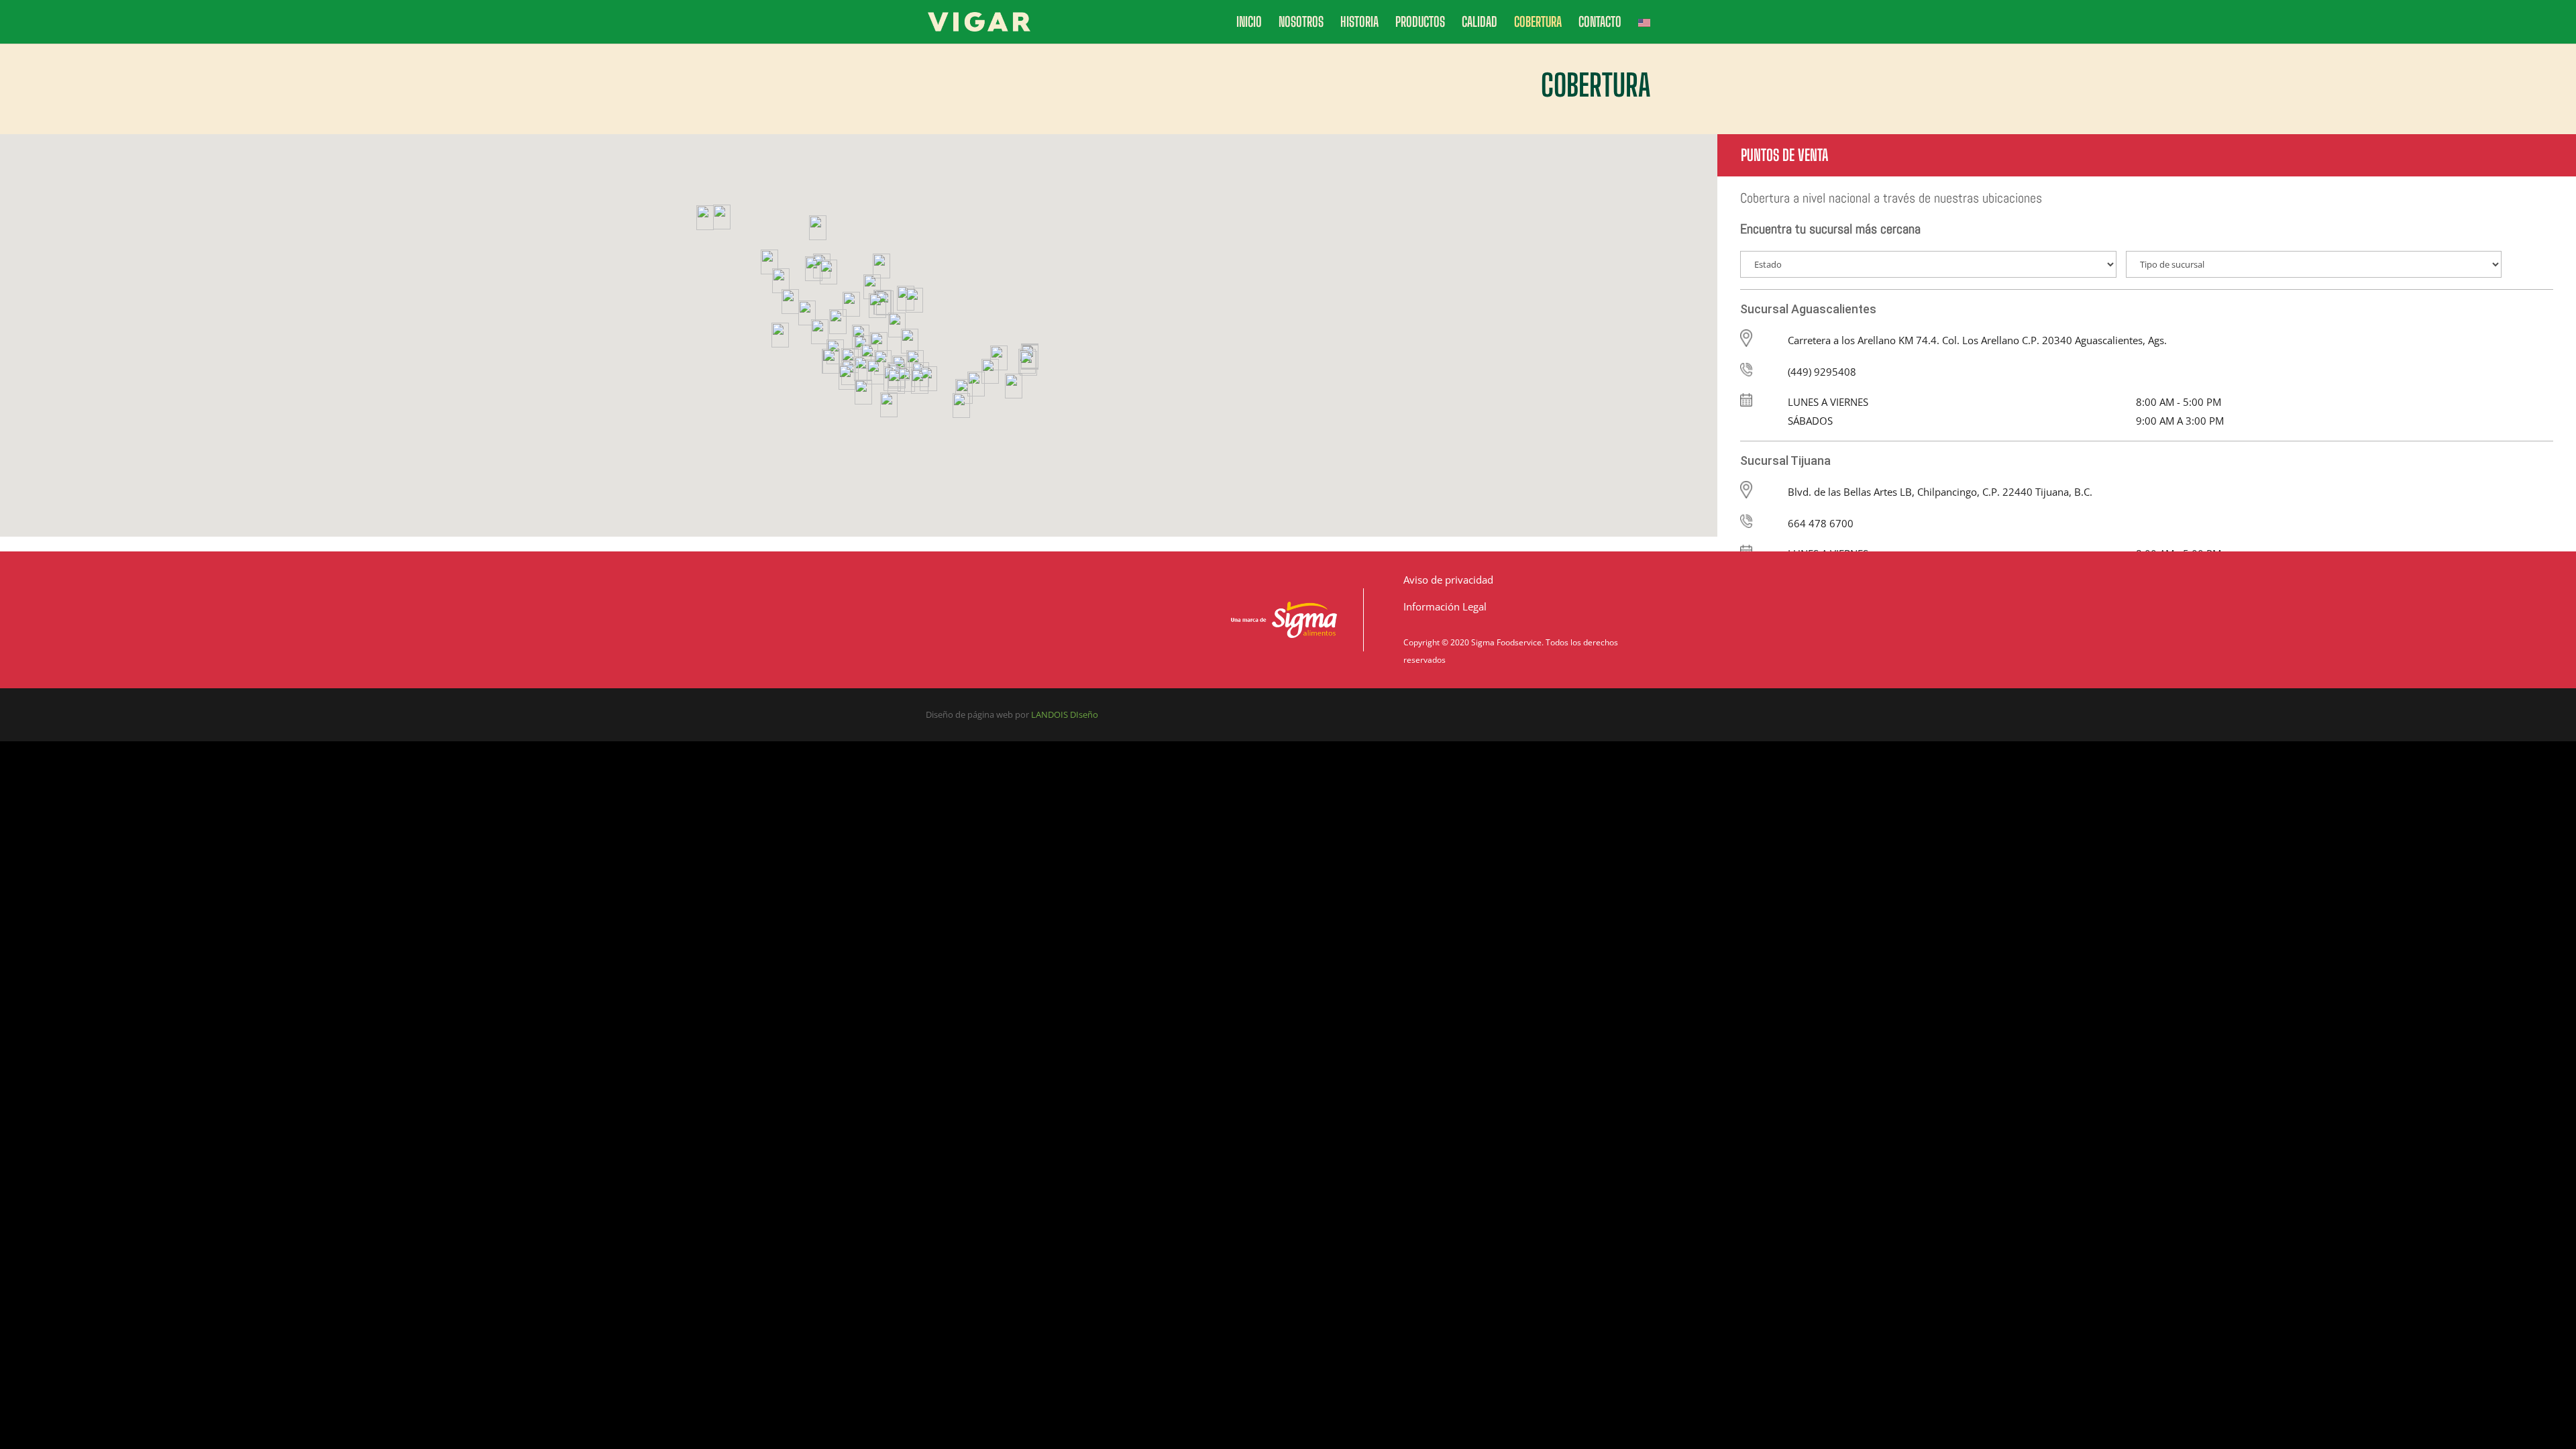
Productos (1420, 23)
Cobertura (1538, 23)
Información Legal (1445, 606)
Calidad (1480, 23)
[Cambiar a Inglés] (1644, 30)
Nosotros (1301, 23)
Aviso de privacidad (1448, 580)
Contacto (1600, 23)
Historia (1359, 23)
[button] (705, 218)
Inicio (1249, 23)
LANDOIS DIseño (1065, 714)
